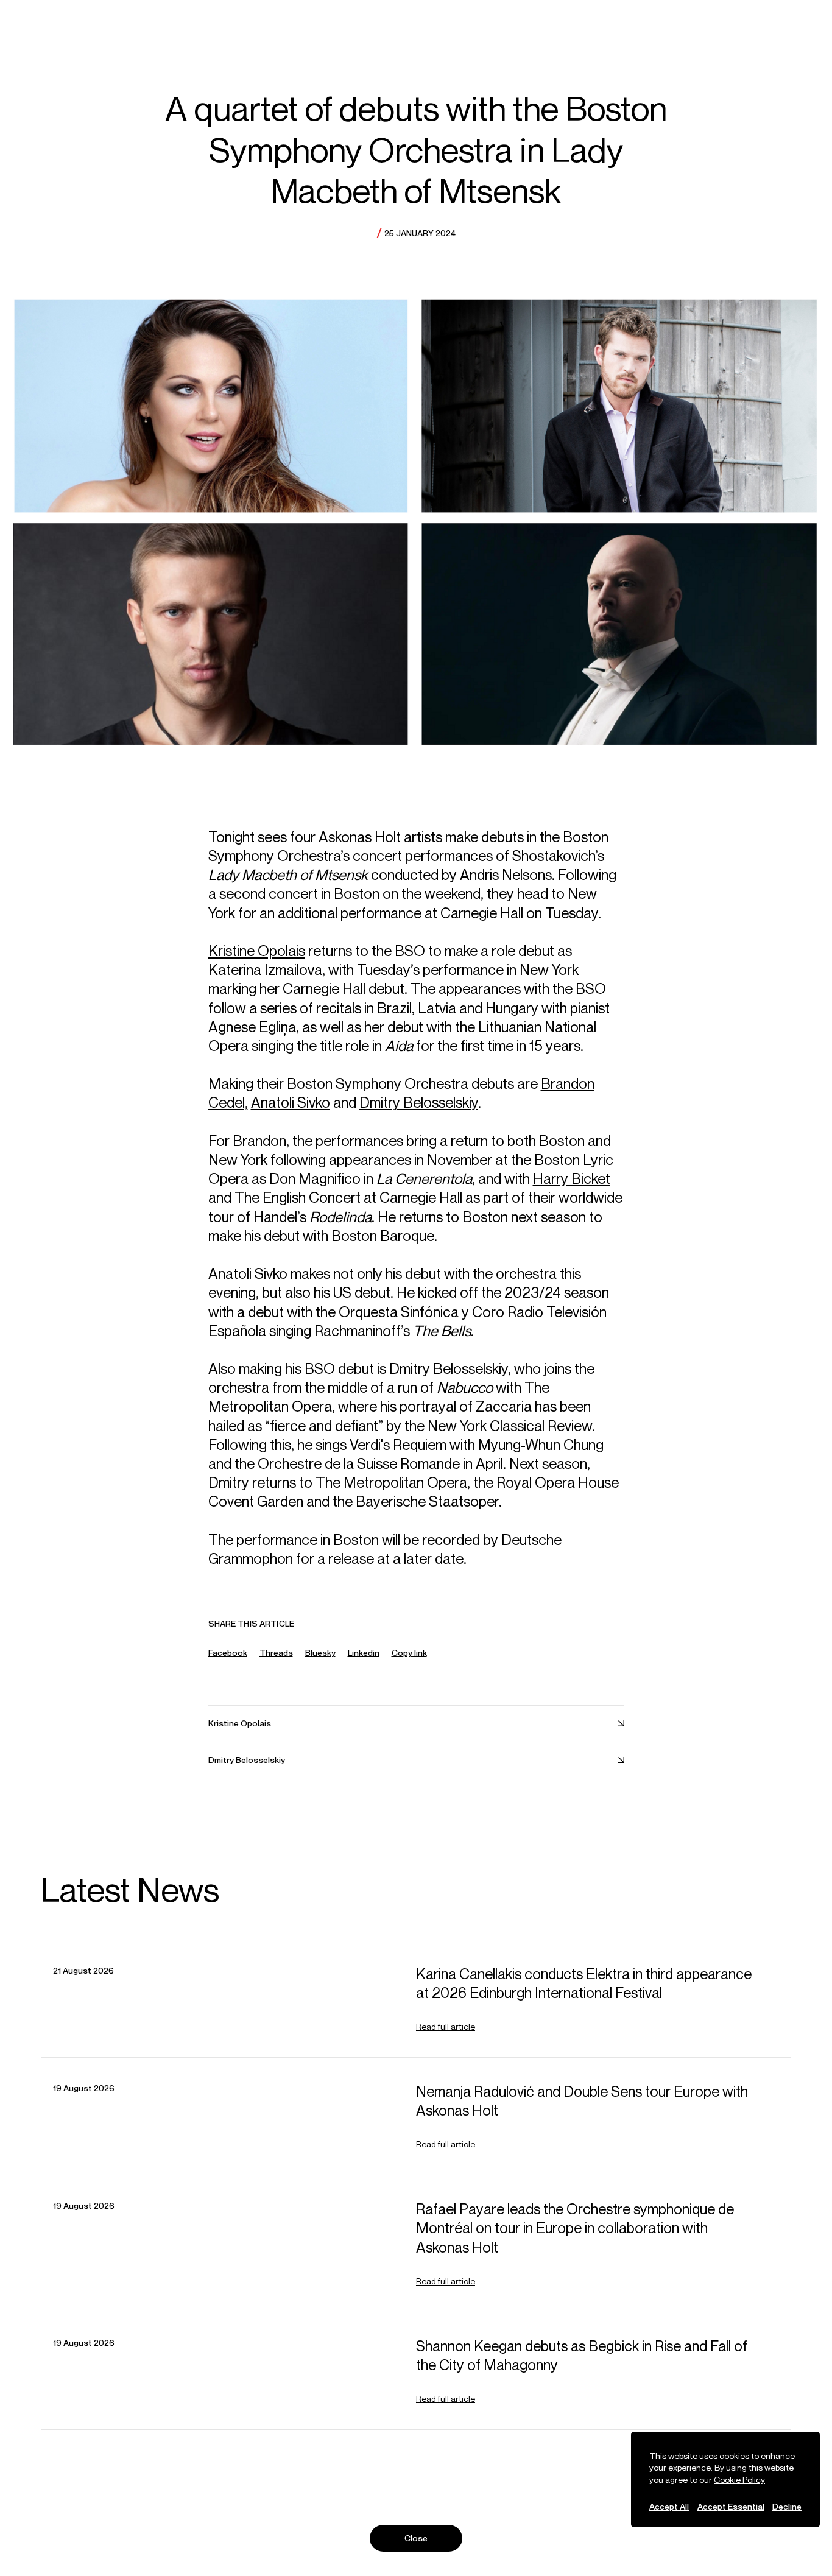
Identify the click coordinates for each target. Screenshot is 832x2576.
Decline (787, 2506)
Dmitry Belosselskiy (419, 1102)
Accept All (669, 2506)
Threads (276, 1652)
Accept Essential (731, 2506)
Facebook (228, 1652)
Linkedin (364, 1652)
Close (416, 2538)
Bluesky (320, 1652)
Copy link (409, 1653)
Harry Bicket (572, 1178)
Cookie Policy (739, 2479)
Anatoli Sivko (291, 1102)
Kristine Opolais (257, 951)
